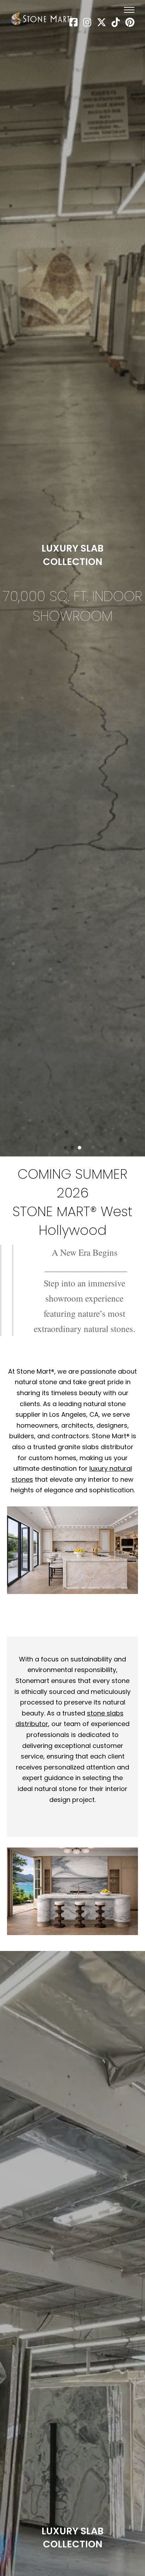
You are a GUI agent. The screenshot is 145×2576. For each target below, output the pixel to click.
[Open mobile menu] (129, 10)
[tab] (65, 1148)
